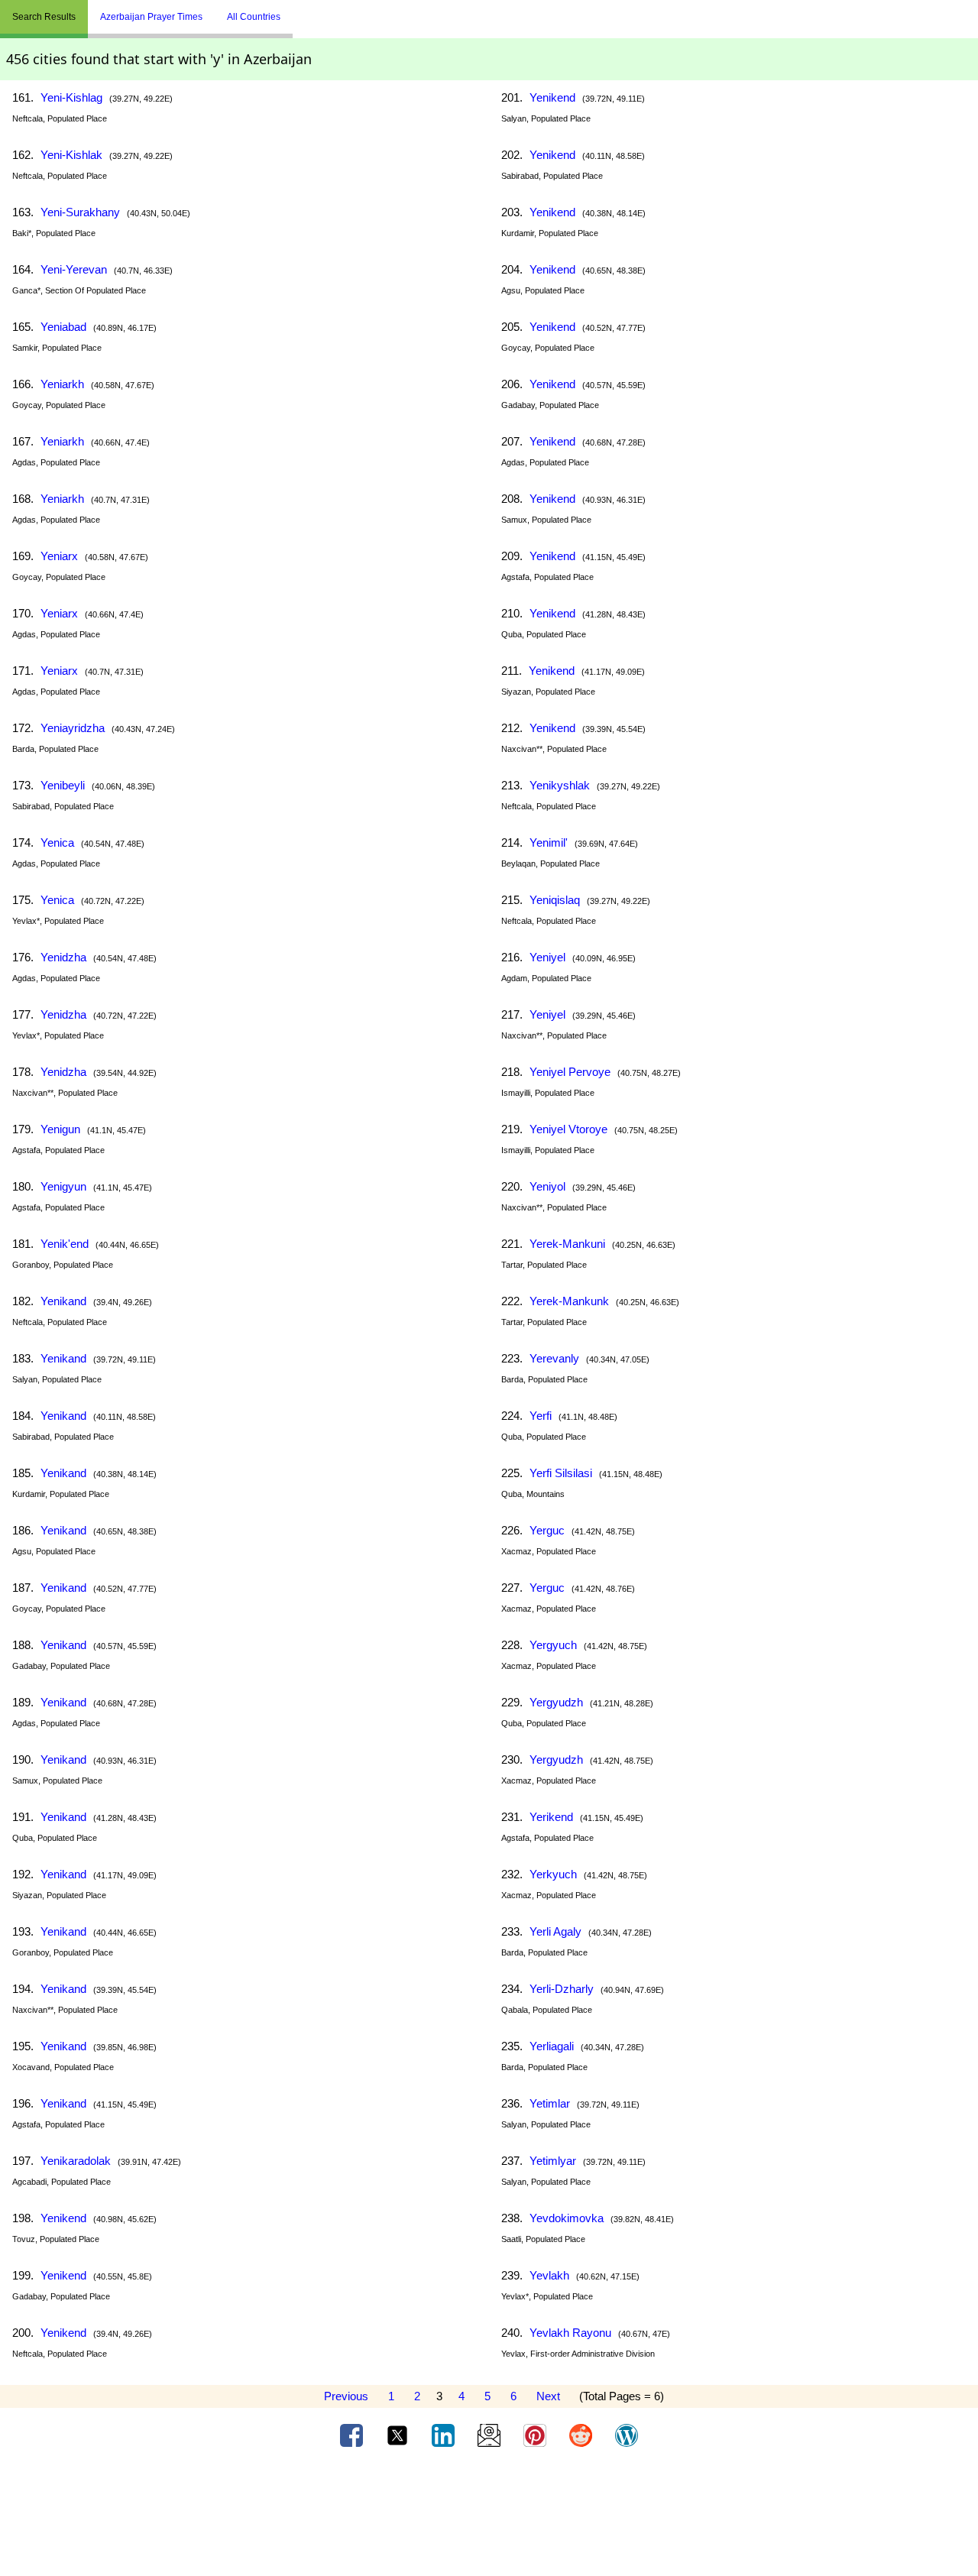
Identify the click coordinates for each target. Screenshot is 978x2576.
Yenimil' (549, 842)
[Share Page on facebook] (353, 2435)
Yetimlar (550, 2103)
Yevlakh (549, 2275)
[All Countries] (312, 11)
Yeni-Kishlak (71, 155)
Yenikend (63, 2218)
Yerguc (547, 1530)
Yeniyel (547, 957)
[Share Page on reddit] (582, 2435)
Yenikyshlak (560, 785)
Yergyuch (553, 1645)
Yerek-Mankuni (567, 1244)
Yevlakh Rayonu (570, 2333)
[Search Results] (296, 11)
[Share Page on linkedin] (445, 2435)
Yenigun (60, 1129)
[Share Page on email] (491, 2435)
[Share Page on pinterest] (536, 2435)
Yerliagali (552, 2046)
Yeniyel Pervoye (570, 1072)
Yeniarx (59, 556)
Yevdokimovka (567, 2218)
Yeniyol (547, 1186)
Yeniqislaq (555, 900)
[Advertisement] (489, 2517)
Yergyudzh (556, 1702)
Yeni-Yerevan (74, 269)
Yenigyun (63, 1186)
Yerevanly (554, 1358)
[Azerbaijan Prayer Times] (304, 11)
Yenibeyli (63, 785)
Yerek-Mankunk (569, 1301)
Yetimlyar (553, 2161)
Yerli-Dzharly (562, 1989)
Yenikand (63, 1301)
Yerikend (551, 1817)
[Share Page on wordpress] (627, 2435)
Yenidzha (63, 957)
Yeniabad (63, 327)
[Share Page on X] (399, 2435)
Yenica (57, 842)
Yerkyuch (553, 1874)
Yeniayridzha (73, 728)
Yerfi (541, 1416)
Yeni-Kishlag (71, 97)
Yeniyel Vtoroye (568, 1129)
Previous (346, 2396)
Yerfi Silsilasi (561, 1473)
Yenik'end (65, 1244)
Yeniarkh (62, 384)
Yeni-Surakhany (80, 212)
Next (548, 2396)
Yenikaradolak (76, 2161)
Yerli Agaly (555, 1931)
